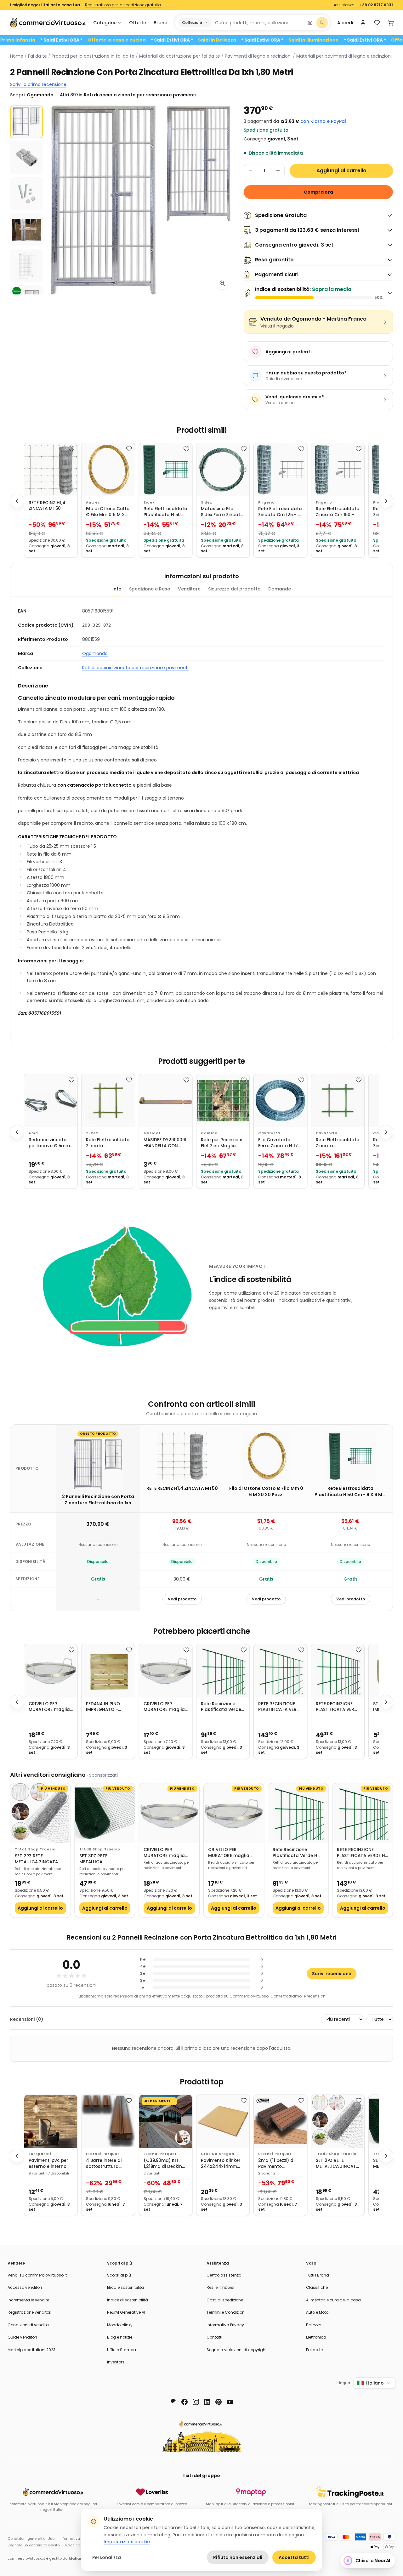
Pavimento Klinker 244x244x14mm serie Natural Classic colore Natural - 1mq (221, 2164)
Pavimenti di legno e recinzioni (258, 56)
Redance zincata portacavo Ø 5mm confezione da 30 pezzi (49, 1143)
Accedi (345, 23)
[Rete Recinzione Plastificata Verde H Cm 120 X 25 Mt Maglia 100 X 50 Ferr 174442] (223, 1671)
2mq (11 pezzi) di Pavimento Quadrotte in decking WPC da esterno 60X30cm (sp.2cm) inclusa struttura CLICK (278, 2164)
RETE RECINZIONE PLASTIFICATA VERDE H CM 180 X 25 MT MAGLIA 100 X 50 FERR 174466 (280, 1707)
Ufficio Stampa (122, 2350)
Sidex (149, 502)
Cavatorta (269, 1133)
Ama (33, 1133)
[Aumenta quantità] (278, 171)
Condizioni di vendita (28, 2325)
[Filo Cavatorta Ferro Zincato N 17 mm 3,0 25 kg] (280, 1101)
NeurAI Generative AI (126, 2312)
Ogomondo (95, 653)
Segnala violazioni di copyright (237, 2350)
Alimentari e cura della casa (333, 2300)
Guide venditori (22, 2337)
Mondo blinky (120, 2325)
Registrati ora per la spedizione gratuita (123, 5)
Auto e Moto (317, 2312)
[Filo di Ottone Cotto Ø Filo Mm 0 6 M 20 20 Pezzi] (108, 470)
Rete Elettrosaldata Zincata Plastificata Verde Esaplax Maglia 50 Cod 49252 (338, 1143)
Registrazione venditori (29, 2312)
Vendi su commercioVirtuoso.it (37, 2275)
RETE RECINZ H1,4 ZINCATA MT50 (47, 506)
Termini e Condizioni (226, 2312)
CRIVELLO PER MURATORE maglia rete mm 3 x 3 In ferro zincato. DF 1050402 (164, 1707)
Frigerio (267, 502)
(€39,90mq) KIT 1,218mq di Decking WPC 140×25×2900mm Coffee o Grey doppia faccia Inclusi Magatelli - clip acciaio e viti (164, 2164)
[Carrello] (391, 23)
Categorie (105, 23)
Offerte (138, 23)
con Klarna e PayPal (323, 121)
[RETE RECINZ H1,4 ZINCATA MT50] (51, 470)
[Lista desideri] (377, 23)
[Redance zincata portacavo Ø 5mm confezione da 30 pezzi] (51, 1101)
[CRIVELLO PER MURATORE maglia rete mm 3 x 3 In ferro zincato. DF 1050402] (166, 1671)
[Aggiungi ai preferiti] (71, 449)
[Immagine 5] (26, 265)
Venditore (189, 589)
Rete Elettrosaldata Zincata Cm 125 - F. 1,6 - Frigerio (280, 512)
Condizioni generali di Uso (31, 2539)
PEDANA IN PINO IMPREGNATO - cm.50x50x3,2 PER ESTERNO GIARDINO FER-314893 (107, 1707)
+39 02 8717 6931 (376, 5)
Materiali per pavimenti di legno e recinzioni (344, 56)
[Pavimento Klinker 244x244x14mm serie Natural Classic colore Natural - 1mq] (223, 2121)
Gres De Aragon (218, 2154)
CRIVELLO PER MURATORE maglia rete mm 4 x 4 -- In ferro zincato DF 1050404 (50, 1707)
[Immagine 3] (26, 194)
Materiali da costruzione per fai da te (180, 56)
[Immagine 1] (26, 122)
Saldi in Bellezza (265, 40)
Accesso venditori (25, 2287)
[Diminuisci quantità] (250, 171)
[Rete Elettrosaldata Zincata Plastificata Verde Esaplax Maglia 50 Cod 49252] (338, 1101)
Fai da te (37, 56)
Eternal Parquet (103, 2154)
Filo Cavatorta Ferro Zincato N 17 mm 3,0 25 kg (278, 1143)
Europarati (40, 2154)
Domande (280, 589)
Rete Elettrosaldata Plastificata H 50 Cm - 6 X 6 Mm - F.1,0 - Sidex (165, 512)
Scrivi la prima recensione (38, 84)
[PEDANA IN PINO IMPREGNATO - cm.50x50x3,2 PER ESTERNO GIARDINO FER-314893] (108, 1671)
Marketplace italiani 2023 (31, 2350)
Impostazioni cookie (127, 2542)
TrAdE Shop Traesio (35, 1849)
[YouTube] (230, 2402)
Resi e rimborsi (220, 2287)
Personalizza (107, 2557)
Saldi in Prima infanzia (56, 40)
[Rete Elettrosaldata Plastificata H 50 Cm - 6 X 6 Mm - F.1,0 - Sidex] (166, 470)
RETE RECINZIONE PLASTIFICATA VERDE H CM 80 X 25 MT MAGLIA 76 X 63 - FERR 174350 (338, 1707)
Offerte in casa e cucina (164, 40)
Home (17, 56)
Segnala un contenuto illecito (34, 2545)
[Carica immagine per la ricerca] (310, 23)
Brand (161, 23)
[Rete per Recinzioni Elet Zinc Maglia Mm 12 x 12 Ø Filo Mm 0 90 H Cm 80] (223, 1101)
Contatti (214, 2337)
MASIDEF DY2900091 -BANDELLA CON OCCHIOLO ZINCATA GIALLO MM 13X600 (165, 1143)
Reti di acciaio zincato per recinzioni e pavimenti (135, 668)
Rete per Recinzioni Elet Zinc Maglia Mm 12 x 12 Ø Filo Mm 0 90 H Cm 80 (221, 1143)
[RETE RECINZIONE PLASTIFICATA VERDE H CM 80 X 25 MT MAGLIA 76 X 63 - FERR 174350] (338, 1671)
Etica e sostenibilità (125, 2287)
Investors (116, 2362)
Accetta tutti (294, 2557)
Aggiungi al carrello (341, 171)
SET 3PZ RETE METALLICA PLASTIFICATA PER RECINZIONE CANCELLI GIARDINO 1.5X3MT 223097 (103, 1859)
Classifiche (317, 2287)
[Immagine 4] (26, 230)
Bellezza (314, 2325)
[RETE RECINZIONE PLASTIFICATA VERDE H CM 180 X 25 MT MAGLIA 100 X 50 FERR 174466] (280, 1671)
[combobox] (258, 23)
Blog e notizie (120, 2337)
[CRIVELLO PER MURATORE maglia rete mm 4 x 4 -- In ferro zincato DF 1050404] (51, 1671)
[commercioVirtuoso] (48, 23)
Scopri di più (119, 2275)
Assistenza (344, 5)
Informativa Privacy (225, 2325)
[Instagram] (196, 2402)
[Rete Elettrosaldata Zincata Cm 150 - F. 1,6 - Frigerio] (338, 470)
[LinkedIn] (207, 2402)
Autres (93, 502)
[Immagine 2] (26, 158)
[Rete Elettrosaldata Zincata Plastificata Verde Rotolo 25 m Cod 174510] (108, 1101)
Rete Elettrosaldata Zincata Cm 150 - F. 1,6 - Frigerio (338, 512)
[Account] (363, 23)
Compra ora (318, 192)
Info (117, 589)
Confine (209, 1133)
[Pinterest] (219, 2402)
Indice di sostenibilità (128, 2300)
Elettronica (316, 2337)
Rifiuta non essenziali (238, 2557)
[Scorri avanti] (386, 501)
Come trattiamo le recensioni (298, 1996)
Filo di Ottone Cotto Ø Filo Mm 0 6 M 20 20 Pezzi (108, 512)
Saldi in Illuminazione (361, 40)
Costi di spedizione (225, 2300)
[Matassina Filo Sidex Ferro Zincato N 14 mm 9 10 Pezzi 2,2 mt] (223, 470)
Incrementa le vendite (28, 2300)
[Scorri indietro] (17, 501)
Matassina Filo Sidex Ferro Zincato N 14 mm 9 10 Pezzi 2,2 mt (222, 512)
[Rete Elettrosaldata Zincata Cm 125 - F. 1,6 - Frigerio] (280, 470)
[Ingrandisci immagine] (222, 283)
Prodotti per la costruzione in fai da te (93, 56)
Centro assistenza (224, 2275)
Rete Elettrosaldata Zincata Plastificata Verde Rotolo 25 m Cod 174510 (108, 1143)
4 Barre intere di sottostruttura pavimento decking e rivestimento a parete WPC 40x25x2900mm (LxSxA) (108, 2164)
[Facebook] (184, 2402)
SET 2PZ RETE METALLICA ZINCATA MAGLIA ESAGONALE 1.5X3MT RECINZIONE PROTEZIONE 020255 (37, 1859)
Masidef (152, 1133)
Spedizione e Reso (150, 589)
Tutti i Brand (318, 2275)
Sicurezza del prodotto (234, 589)
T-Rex (92, 1133)
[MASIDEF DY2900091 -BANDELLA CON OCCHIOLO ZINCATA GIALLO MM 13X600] (166, 1101)
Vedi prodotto (182, 1599)
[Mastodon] (173, 2402)
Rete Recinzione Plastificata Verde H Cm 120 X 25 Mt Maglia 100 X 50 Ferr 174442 (221, 1707)
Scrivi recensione (332, 1974)
